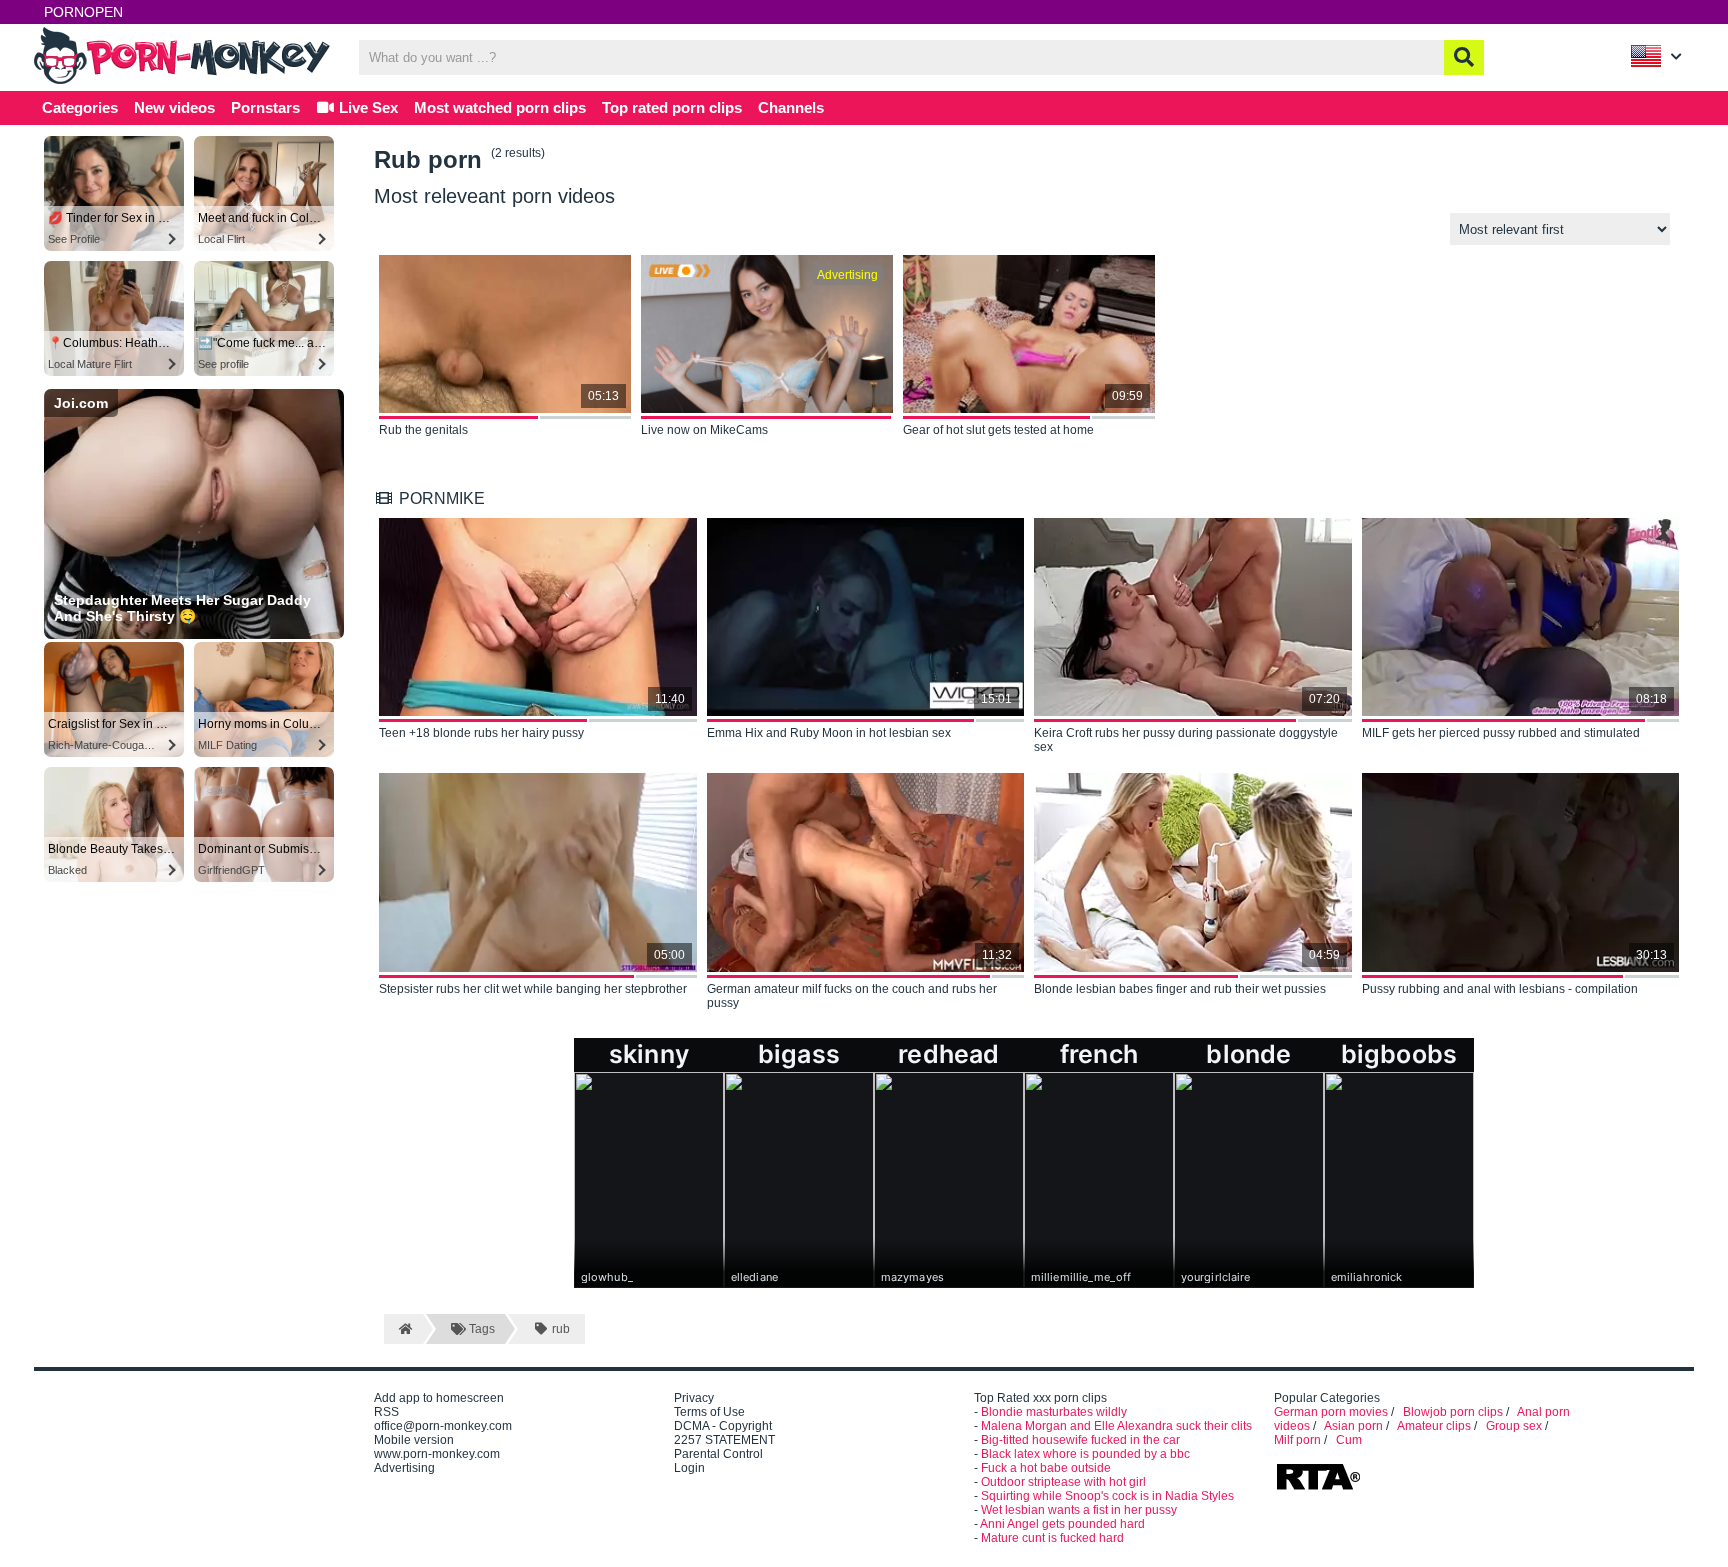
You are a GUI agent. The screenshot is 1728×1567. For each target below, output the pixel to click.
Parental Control (718, 1454)
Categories (80, 107)
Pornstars (265, 107)
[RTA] (1318, 1488)
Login (689, 1468)
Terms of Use (709, 1412)
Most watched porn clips (500, 107)
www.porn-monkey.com (437, 1454)
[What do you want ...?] (1464, 57)
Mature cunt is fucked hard (1052, 1538)
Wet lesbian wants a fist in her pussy (1079, 1510)
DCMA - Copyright (723, 1426)
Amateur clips (1434, 1426)
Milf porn (1297, 1440)
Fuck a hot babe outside (1046, 1468)
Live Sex (366, 107)
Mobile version (414, 1440)
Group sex (1514, 1426)
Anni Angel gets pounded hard (1062, 1524)
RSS (386, 1412)
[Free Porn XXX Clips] (184, 82)
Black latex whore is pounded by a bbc (1085, 1454)
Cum (1349, 1440)
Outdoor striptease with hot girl (1063, 1482)
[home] (403, 1329)
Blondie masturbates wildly (1054, 1412)
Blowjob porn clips (1453, 1412)
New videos (174, 107)
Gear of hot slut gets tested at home (998, 430)
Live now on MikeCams (704, 430)
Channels (791, 107)
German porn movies (1331, 1412)
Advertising (404, 1468)
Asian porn (1353, 1426)
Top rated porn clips (672, 107)
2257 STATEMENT (724, 1440)
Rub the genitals (423, 430)
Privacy (694, 1398)
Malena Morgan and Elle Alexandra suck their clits (1116, 1426)
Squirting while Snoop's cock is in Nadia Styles (1107, 1496)
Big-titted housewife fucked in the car (1080, 1440)
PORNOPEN (83, 12)
